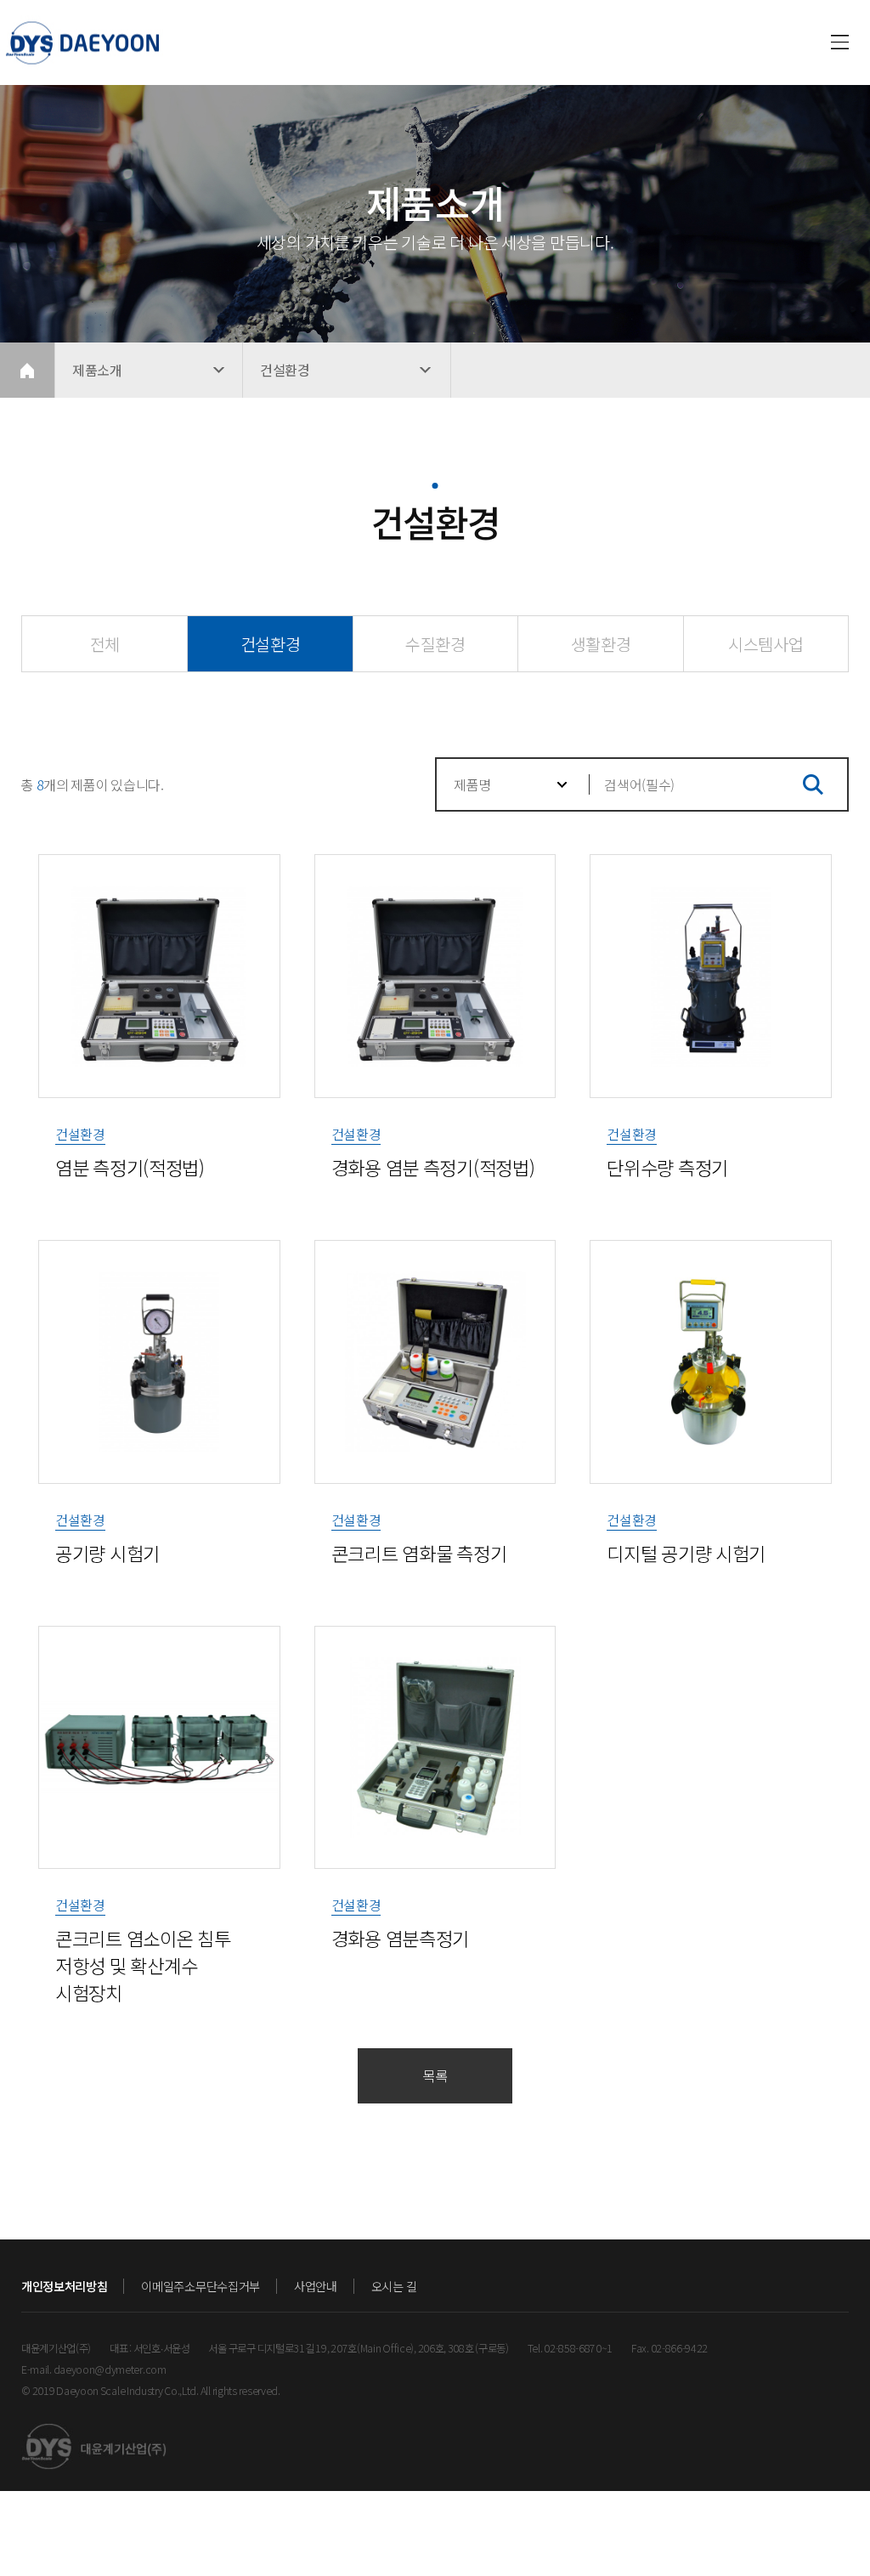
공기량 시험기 (107, 1553)
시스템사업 (765, 644)
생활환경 (601, 644)
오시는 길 (394, 2286)
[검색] (813, 784)
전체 (105, 644)
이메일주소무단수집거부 (200, 2286)
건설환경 (271, 644)
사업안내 (316, 2286)
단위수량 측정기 (667, 1167)
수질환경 (435, 644)
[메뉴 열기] (840, 42)
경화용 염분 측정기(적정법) (433, 1167)
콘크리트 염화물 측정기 (419, 1553)
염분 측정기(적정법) (130, 1167)
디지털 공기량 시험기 (686, 1553)
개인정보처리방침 (64, 2286)
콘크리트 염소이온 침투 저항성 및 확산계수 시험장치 (143, 1965)
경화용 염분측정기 (400, 1938)
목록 (435, 2075)
